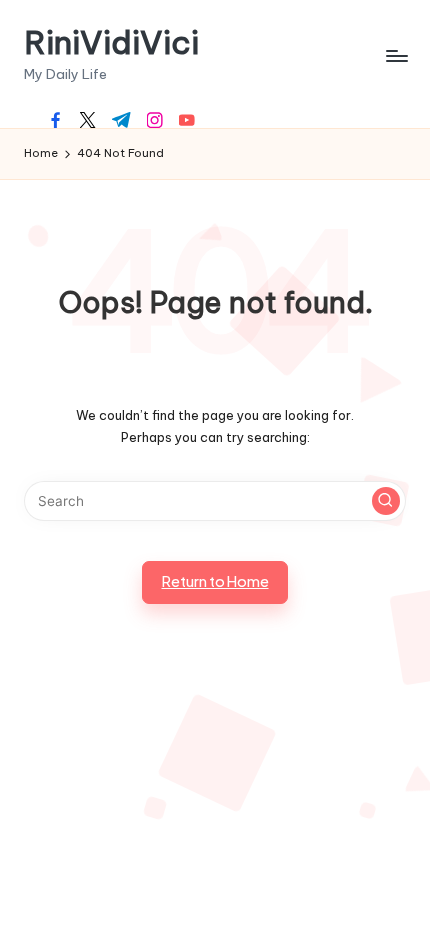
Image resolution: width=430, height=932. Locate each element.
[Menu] (396, 55)
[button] (386, 501)
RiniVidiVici (111, 42)
